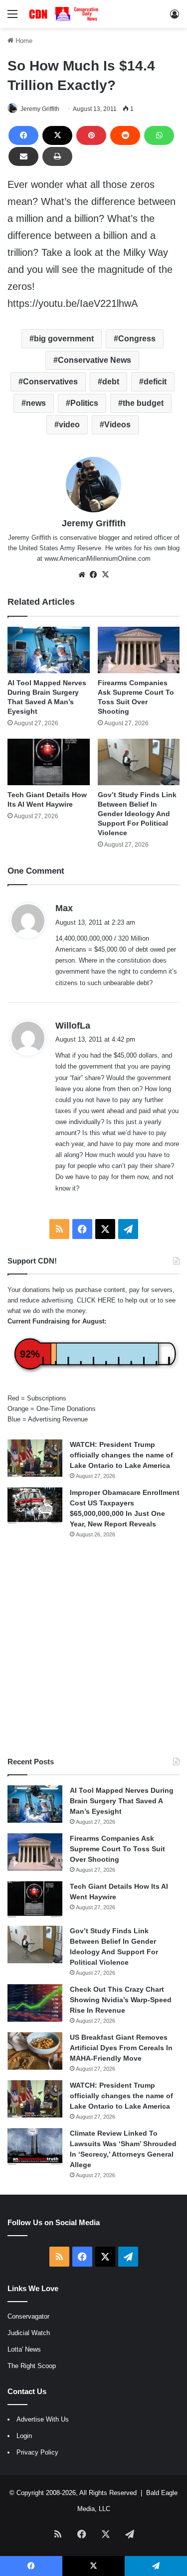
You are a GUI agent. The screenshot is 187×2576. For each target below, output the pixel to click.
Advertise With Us (43, 2419)
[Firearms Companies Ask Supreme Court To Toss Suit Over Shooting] (139, 650)
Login (24, 2436)
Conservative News (94, 360)
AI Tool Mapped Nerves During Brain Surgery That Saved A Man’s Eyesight (122, 1801)
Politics (84, 403)
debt (111, 382)
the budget (143, 403)
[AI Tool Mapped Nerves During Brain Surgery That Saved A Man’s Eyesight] (49, 650)
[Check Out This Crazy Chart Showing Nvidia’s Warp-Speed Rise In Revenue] (35, 2003)
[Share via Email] (23, 156)
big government (64, 339)
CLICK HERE (96, 1300)
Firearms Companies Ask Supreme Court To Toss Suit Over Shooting (117, 1849)
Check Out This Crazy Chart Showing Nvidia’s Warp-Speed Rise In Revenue (121, 2000)
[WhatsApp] (159, 135)
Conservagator (28, 2316)
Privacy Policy (37, 2452)
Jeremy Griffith (40, 109)
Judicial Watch (29, 2333)
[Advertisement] (93, 1648)
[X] (57, 135)
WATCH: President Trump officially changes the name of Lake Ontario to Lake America (121, 1455)
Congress (137, 339)
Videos (117, 425)
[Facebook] (23, 135)
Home (23, 41)
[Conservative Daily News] (65, 14)
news (36, 403)
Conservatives (50, 382)
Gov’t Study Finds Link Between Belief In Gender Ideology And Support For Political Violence (137, 814)
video (69, 425)
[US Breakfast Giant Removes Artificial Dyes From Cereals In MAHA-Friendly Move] (35, 2051)
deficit (155, 382)
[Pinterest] (91, 135)
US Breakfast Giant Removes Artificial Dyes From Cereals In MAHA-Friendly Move (121, 2048)
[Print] (57, 156)
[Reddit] (125, 135)
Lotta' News (24, 2349)
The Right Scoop (32, 2366)
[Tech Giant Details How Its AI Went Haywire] (49, 762)
